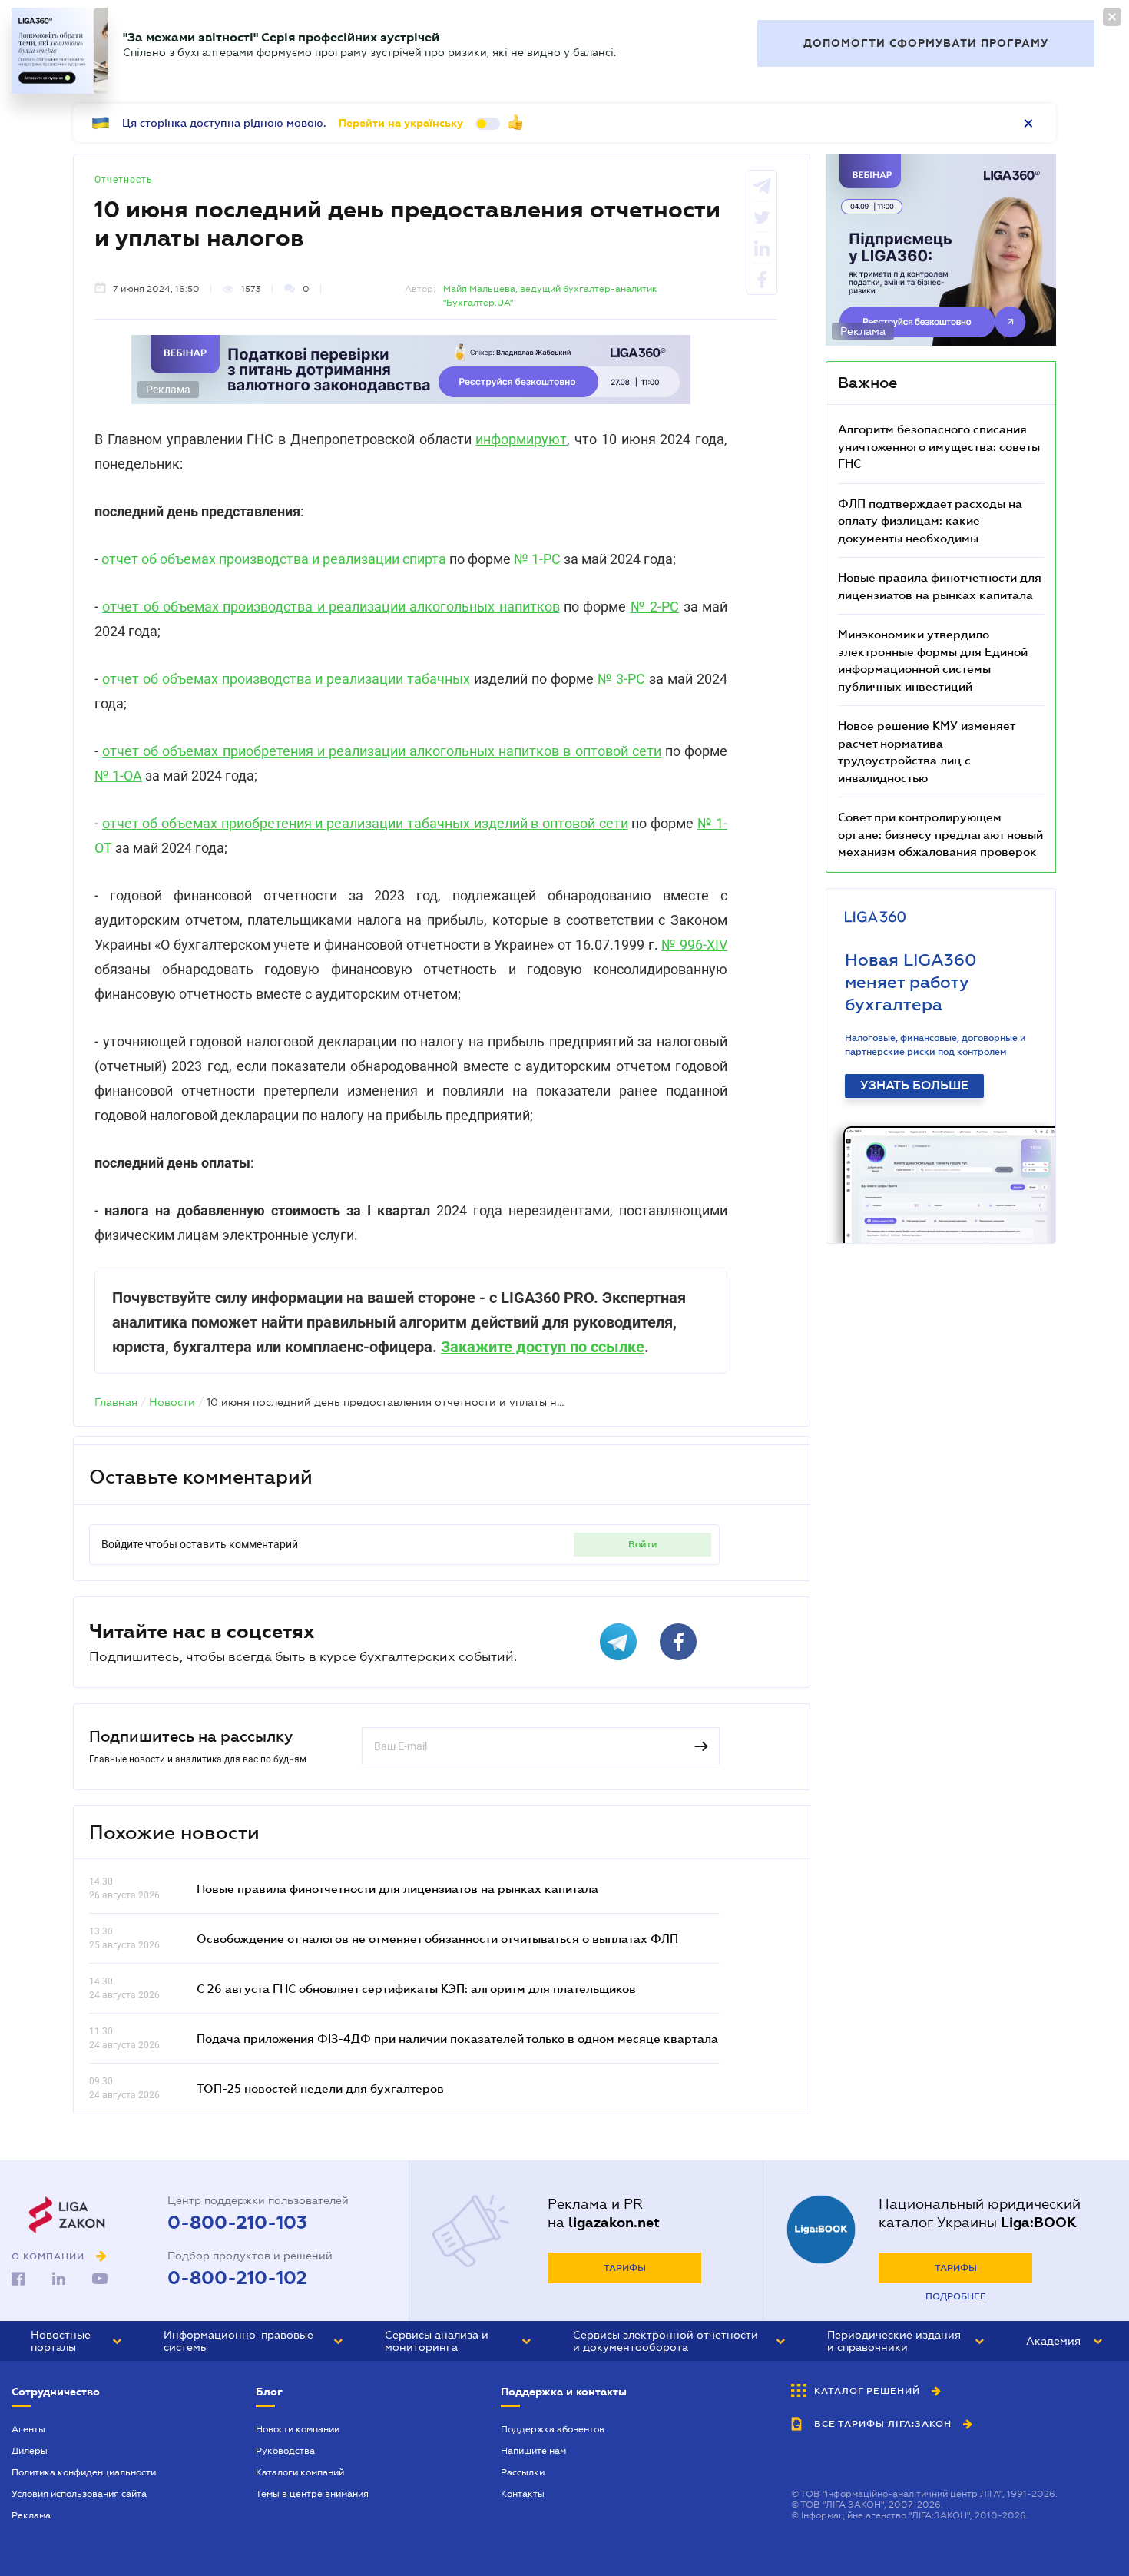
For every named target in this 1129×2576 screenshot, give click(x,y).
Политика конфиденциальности (84, 2472)
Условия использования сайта (79, 2494)
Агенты (28, 2429)
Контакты (523, 2494)
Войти (643, 1544)
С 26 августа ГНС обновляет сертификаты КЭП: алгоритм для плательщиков (416, 1988)
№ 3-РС (622, 679)
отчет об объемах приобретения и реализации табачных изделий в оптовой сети (365, 823)
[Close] (1112, 17)
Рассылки (523, 2472)
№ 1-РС (537, 559)
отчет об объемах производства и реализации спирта (274, 559)
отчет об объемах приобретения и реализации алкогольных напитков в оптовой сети (382, 751)
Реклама (31, 2515)
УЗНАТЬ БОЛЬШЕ (914, 1086)
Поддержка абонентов (553, 2429)
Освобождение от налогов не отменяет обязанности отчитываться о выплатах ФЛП (437, 1938)
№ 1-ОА (118, 776)
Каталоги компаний (300, 2472)
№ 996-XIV (694, 945)
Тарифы (625, 2268)
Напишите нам (533, 2451)
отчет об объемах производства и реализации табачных (286, 679)
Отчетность (124, 180)
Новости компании (298, 2429)
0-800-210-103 (237, 2223)
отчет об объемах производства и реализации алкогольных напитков (331, 607)
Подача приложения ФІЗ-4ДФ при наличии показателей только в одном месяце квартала (457, 2038)
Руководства (285, 2451)
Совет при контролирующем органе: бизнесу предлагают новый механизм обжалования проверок (940, 834)
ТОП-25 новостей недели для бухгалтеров (320, 2088)
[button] (76, 2341)
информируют (521, 439)
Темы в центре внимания (312, 2494)
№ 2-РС (655, 607)
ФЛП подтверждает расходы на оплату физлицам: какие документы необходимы (930, 521)
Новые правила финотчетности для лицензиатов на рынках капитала (397, 1888)
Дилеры (30, 2451)
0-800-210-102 (237, 2278)
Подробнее (956, 2296)
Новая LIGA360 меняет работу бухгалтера (911, 982)
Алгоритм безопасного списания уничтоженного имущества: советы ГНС (939, 446)
